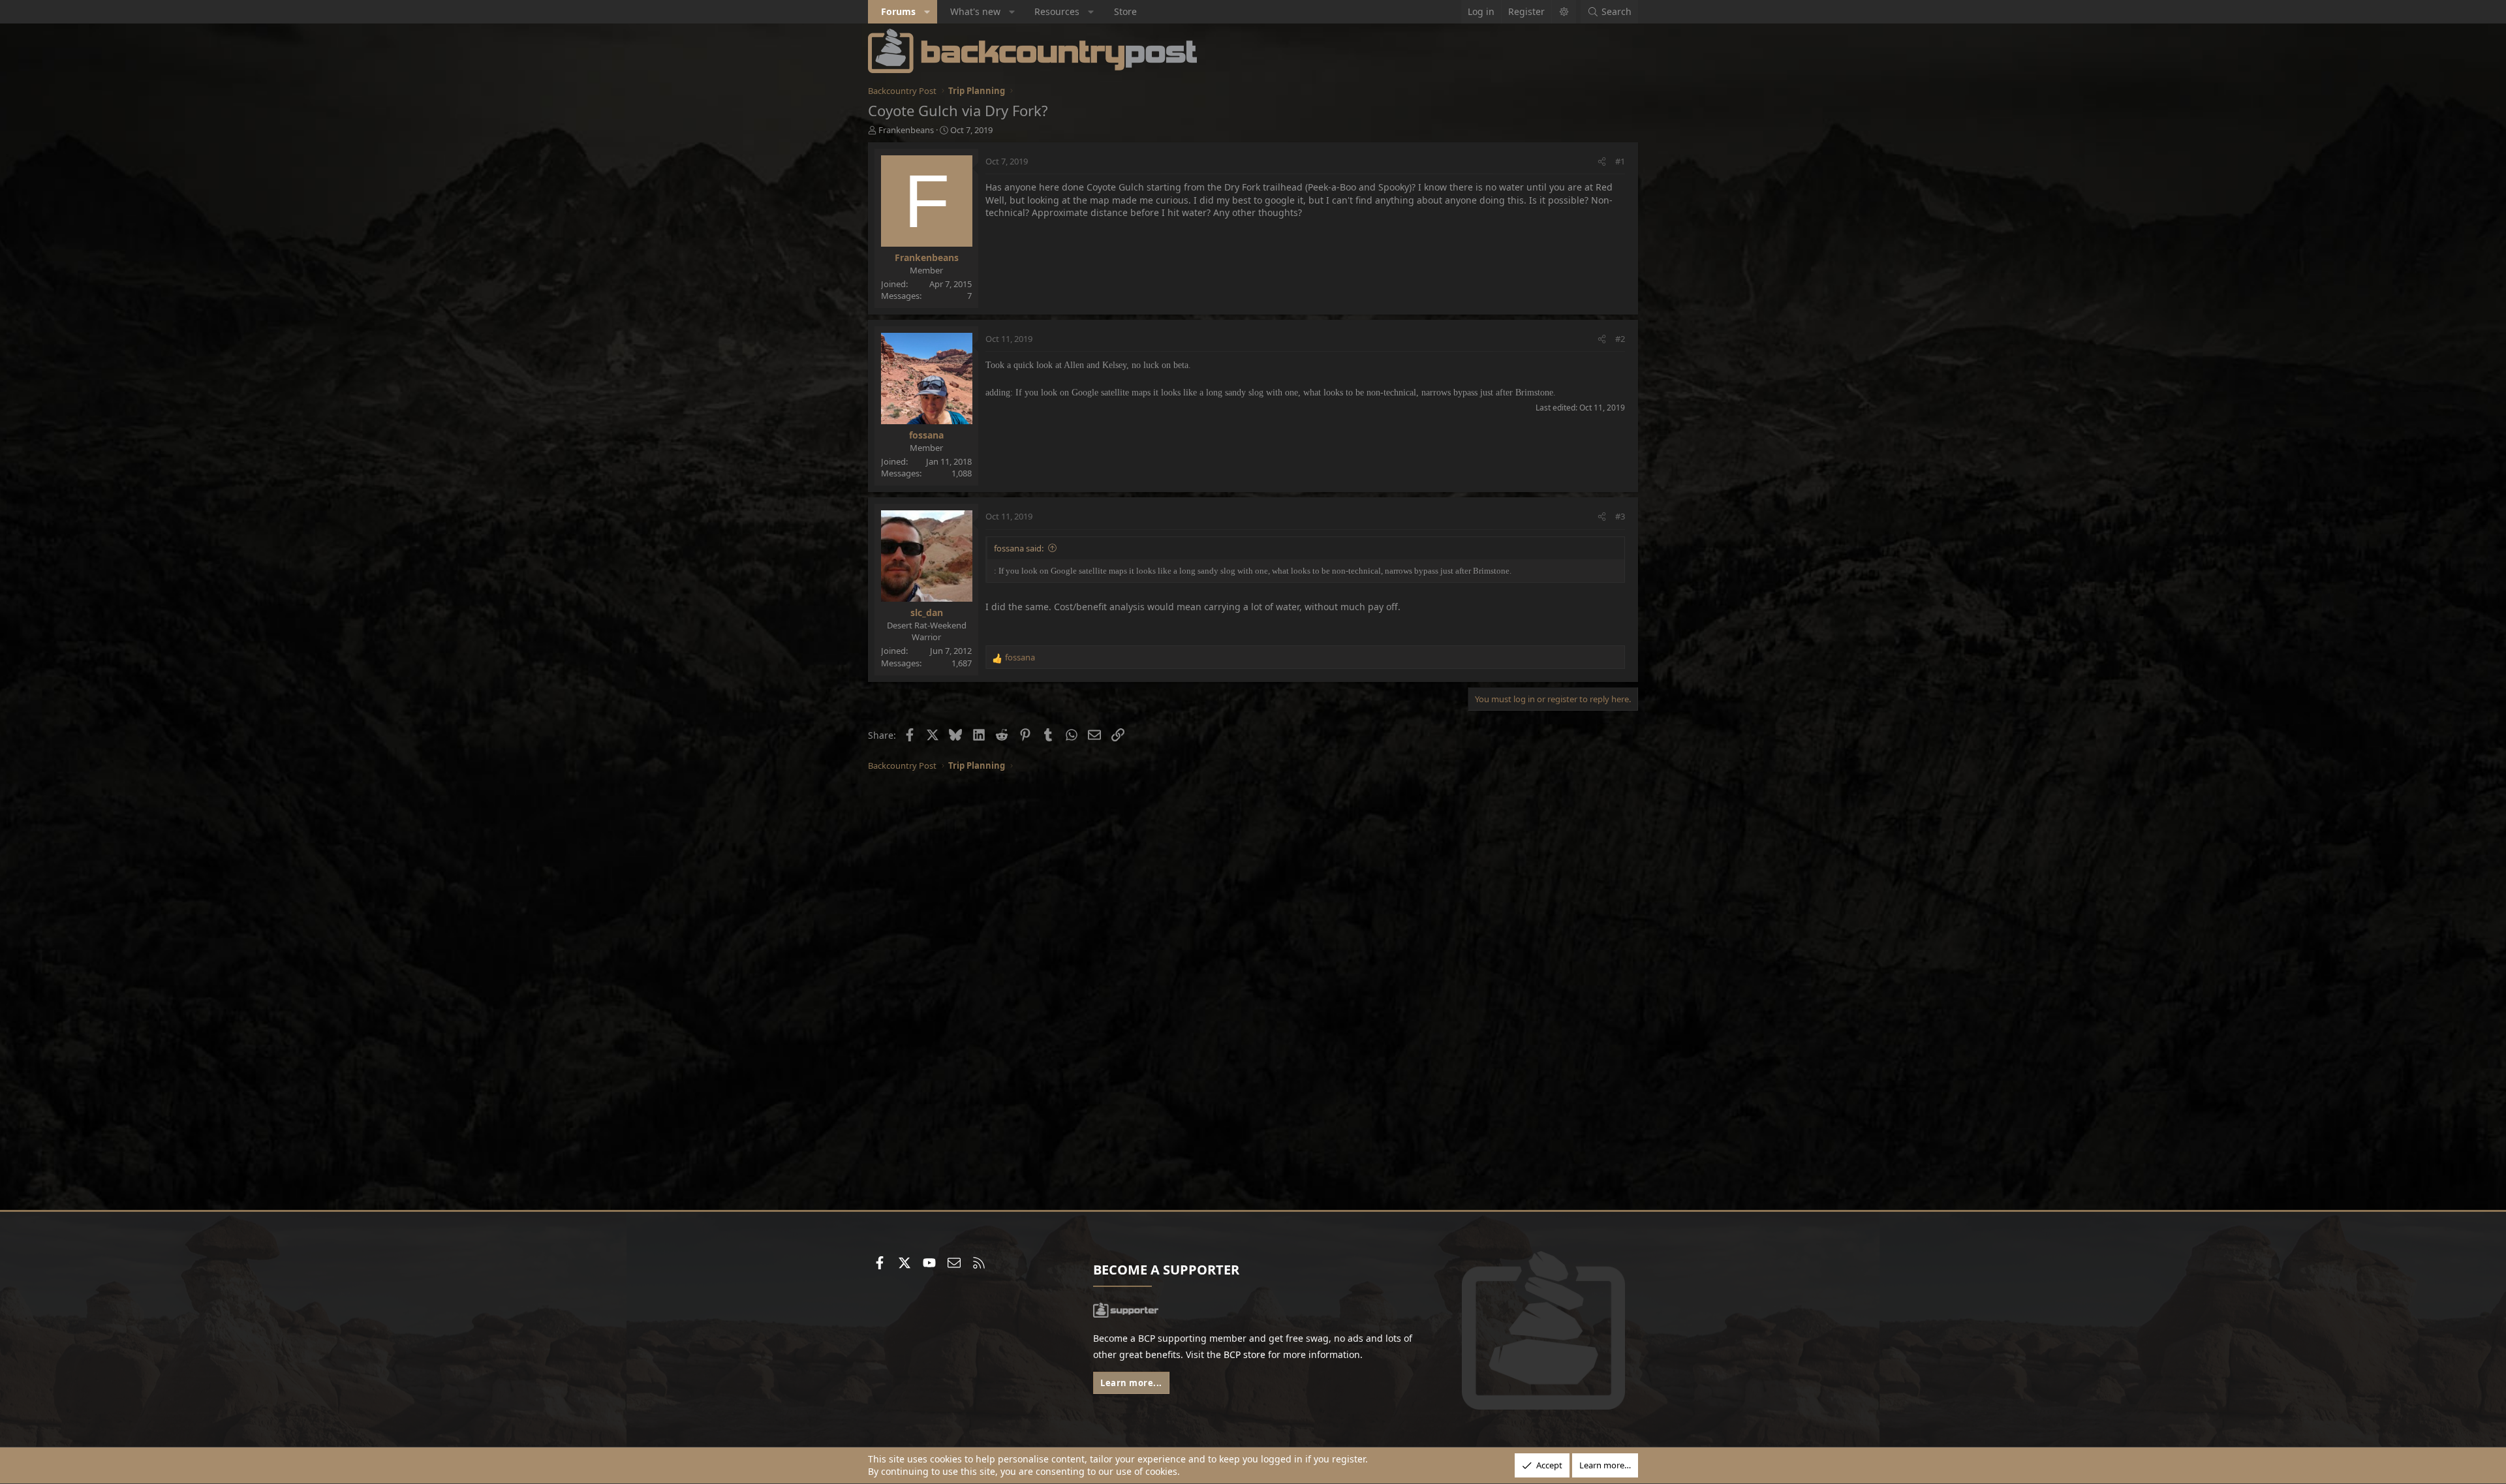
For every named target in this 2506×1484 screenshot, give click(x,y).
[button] (927, 12)
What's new (975, 11)
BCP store (1245, 1354)
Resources (1057, 11)
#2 (1620, 339)
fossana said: (1019, 548)
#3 (1620, 516)
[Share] (1602, 161)
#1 (1620, 161)
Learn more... (1131, 1383)
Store (1125, 11)
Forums (898, 11)
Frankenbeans (906, 130)
